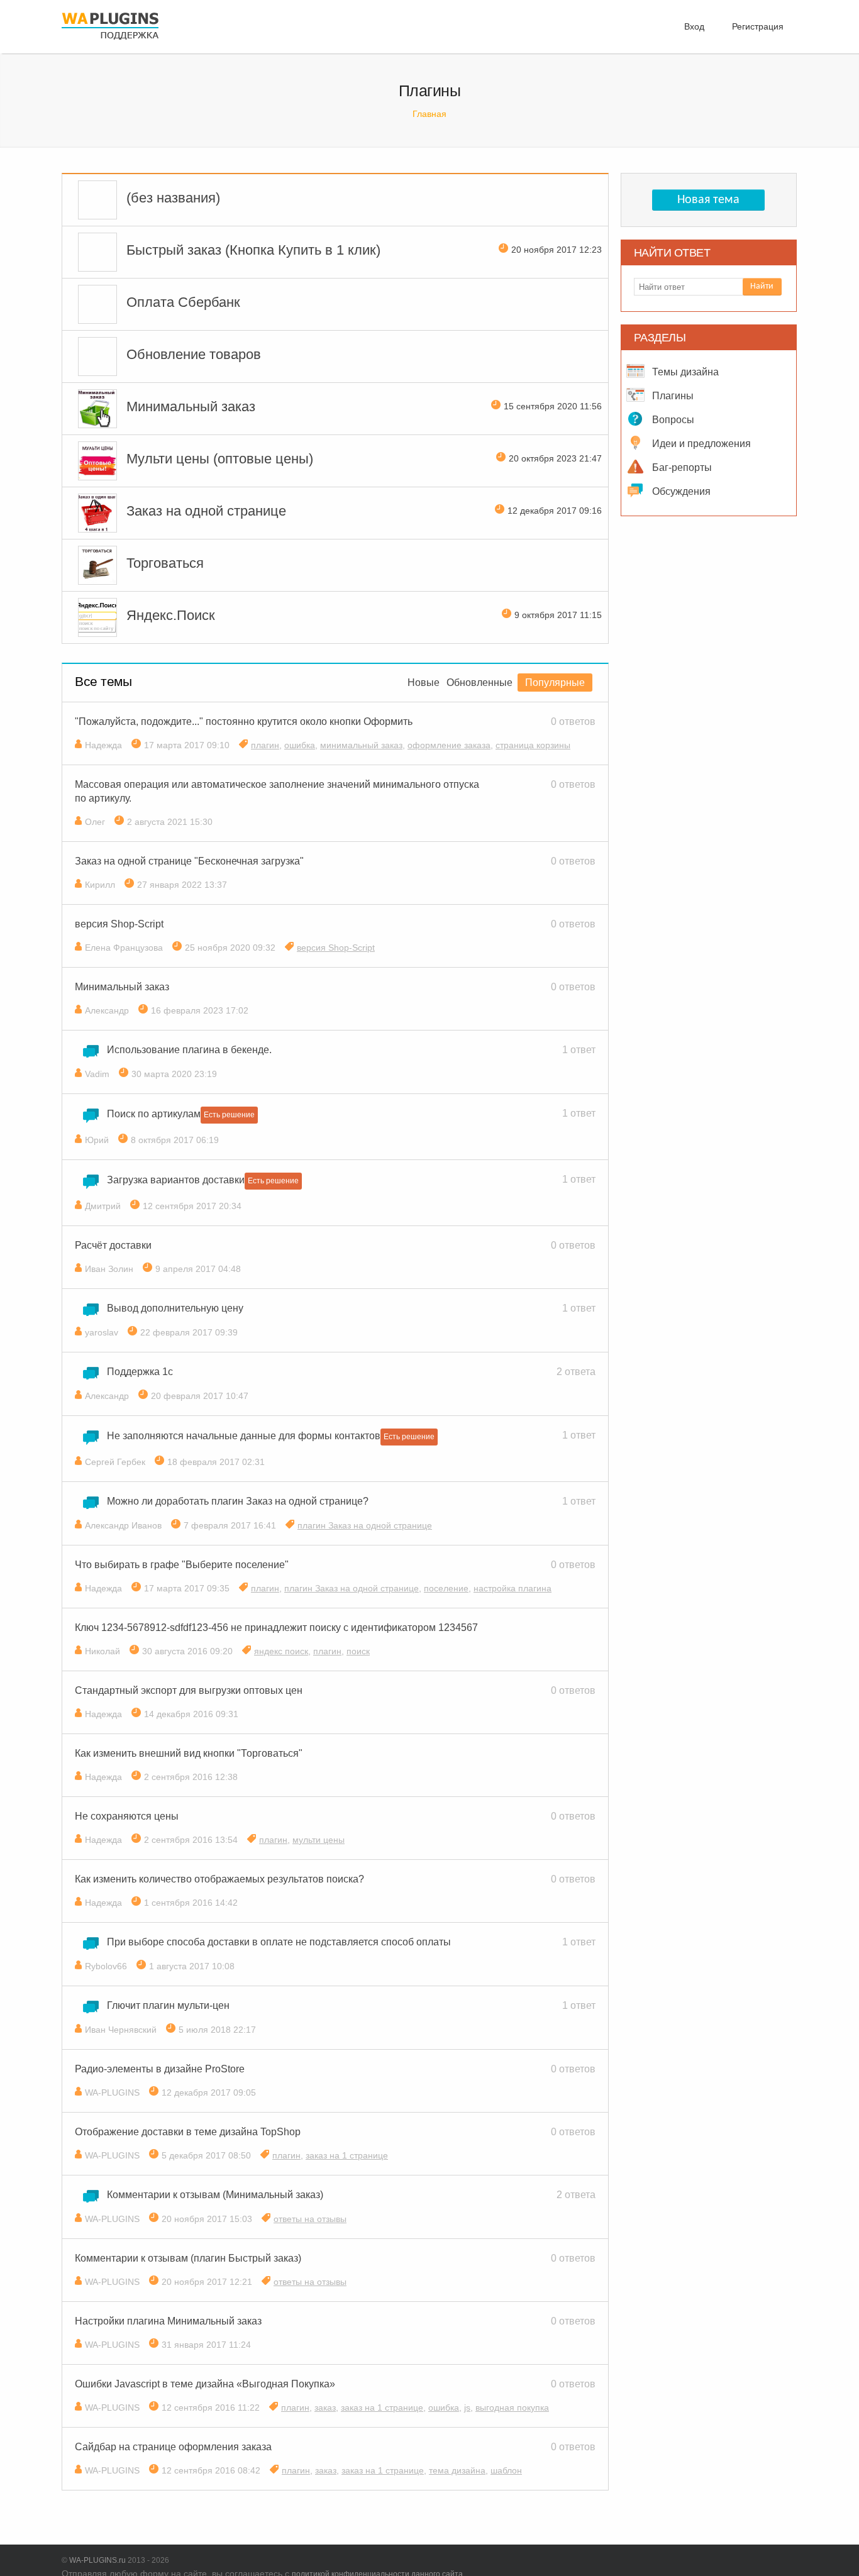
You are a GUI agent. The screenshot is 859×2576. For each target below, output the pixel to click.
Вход (694, 26)
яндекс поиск (281, 1651)
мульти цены (319, 1840)
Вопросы (672, 420)
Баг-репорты (681, 467)
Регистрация (758, 26)
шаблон (506, 2470)
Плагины (672, 396)
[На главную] (110, 41)
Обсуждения (680, 491)
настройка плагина (513, 1588)
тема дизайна (457, 2470)
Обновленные (479, 683)
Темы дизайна (684, 372)
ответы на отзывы (310, 2219)
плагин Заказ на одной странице (365, 1525)
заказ (325, 2407)
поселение (446, 1588)
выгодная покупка (512, 2407)
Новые (424, 683)
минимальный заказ (361, 745)
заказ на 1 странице (347, 2155)
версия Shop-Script (336, 948)
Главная (429, 114)
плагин (265, 745)
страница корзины (533, 745)
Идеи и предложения (700, 444)
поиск (358, 1651)
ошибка (300, 745)
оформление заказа (449, 745)
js (467, 2407)
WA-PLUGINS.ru (97, 2560)
